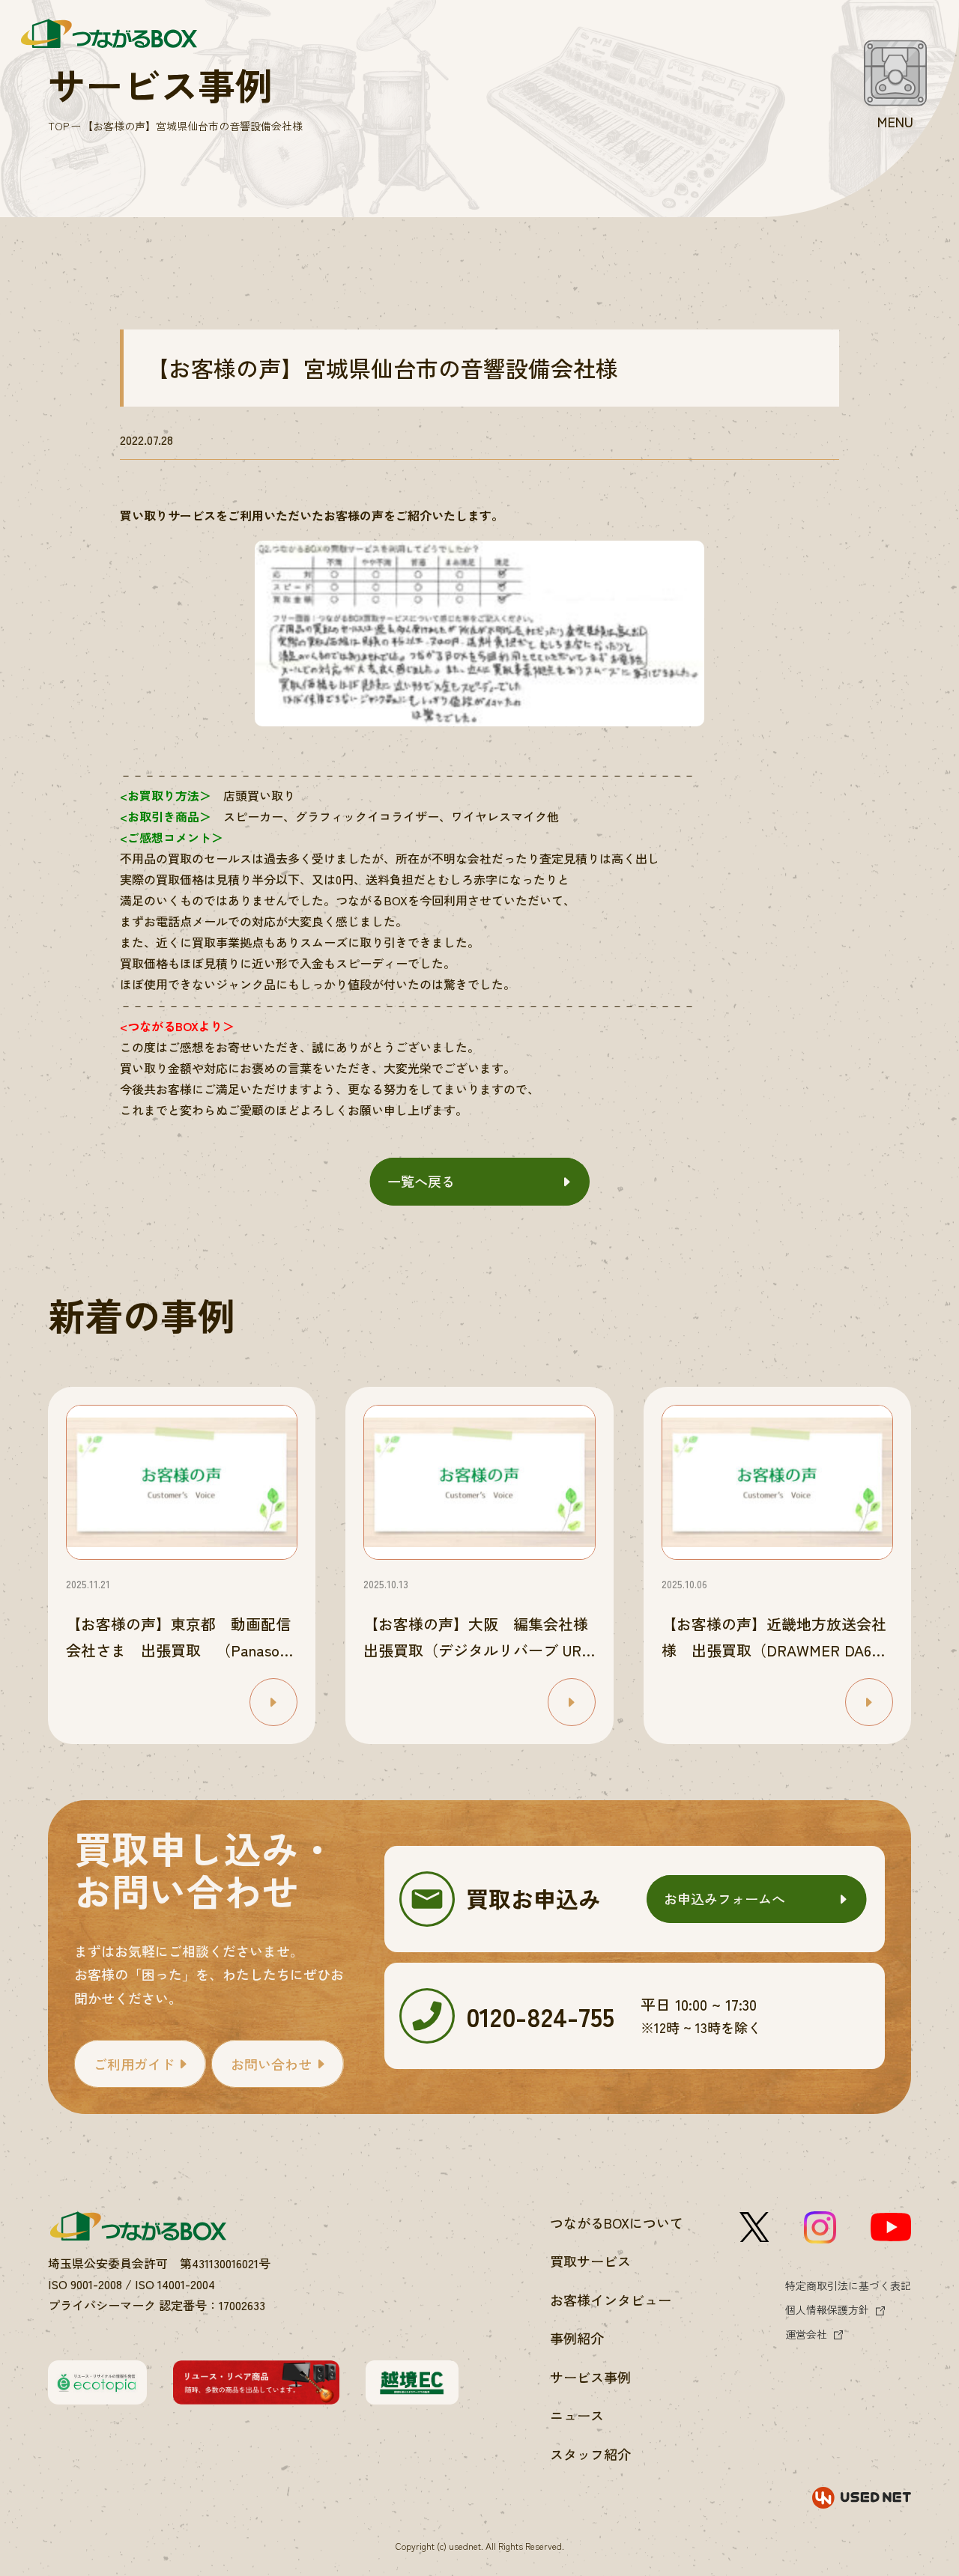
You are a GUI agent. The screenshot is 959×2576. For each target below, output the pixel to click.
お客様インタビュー (611, 2300)
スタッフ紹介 (590, 2454)
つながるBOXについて (617, 2223)
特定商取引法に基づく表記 (848, 2285)
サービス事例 (590, 2377)
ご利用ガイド (134, 2064)
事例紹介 (577, 2338)
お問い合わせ (271, 2064)
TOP (58, 126)
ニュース (577, 2415)
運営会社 (806, 2334)
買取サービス (590, 2261)
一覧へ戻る (421, 1181)
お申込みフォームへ (724, 1898)
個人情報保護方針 (827, 2309)
